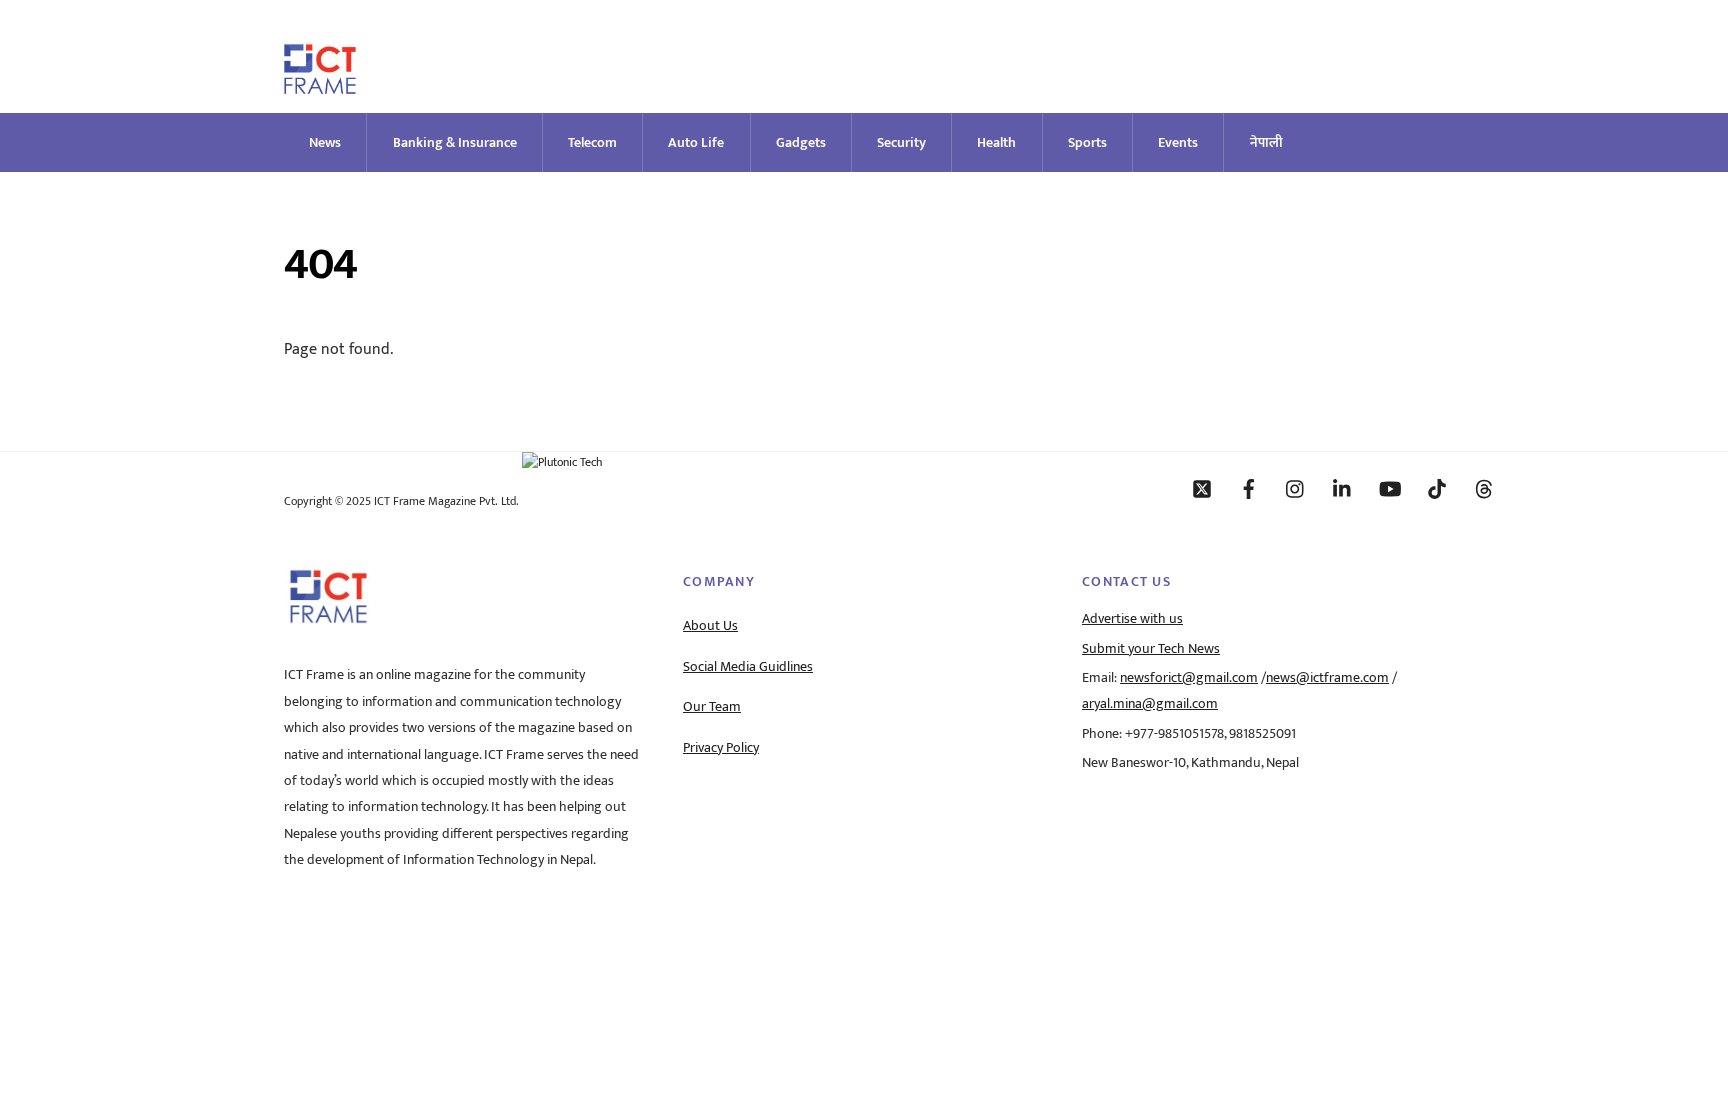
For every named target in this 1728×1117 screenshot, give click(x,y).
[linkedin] (1343, 488)
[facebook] (1249, 488)
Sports (1087, 142)
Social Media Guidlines (748, 667)
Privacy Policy (721, 748)
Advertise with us (1132, 619)
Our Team (712, 707)
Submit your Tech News (1151, 649)
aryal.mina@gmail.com (1150, 704)
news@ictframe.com (1327, 678)
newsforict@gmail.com (1189, 678)
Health (996, 142)
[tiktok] (1437, 488)
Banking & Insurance (455, 142)
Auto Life (696, 142)
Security (901, 142)
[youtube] (1390, 488)
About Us (710, 626)
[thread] (1484, 488)
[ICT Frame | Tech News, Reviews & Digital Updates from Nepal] (320, 85)
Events (1178, 142)
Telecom (592, 142)
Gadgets (801, 142)
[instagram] (1296, 488)
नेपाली (1266, 142)
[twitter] (1202, 488)
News (325, 142)
